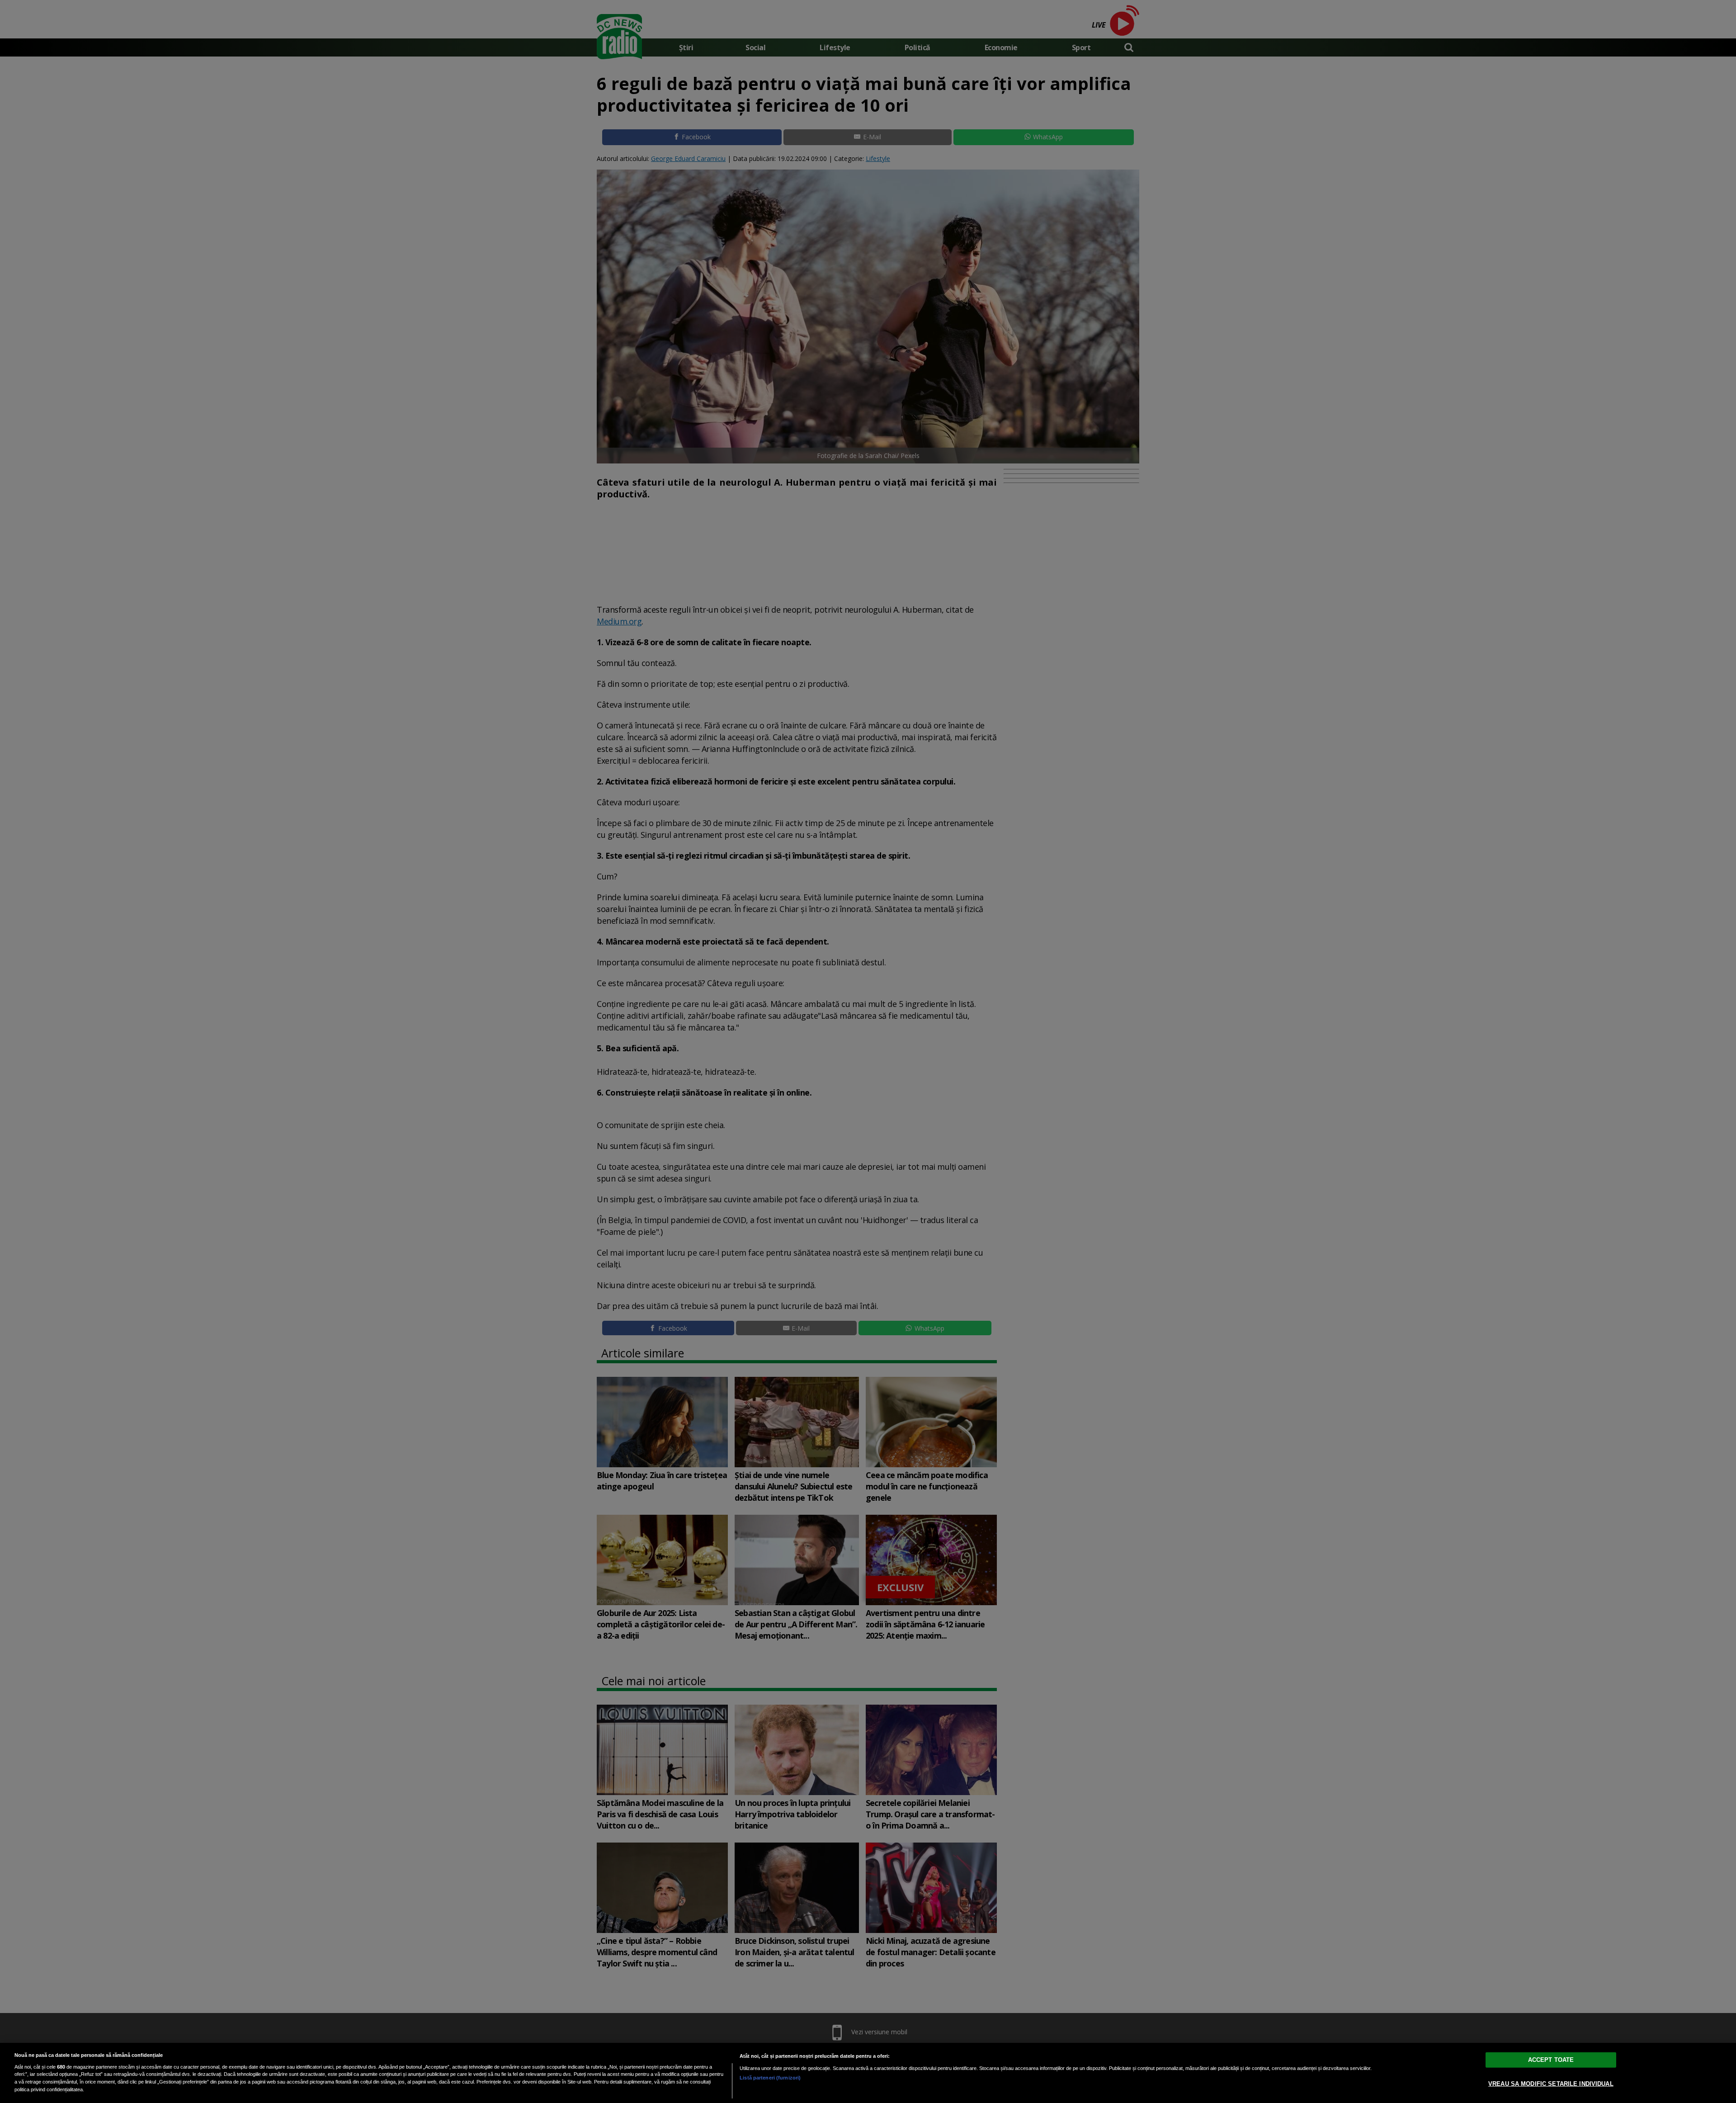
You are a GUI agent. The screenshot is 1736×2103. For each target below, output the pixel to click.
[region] (868, 2073)
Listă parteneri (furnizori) (770, 2078)
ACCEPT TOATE (1551, 2059)
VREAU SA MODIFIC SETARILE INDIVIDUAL (1551, 2083)
